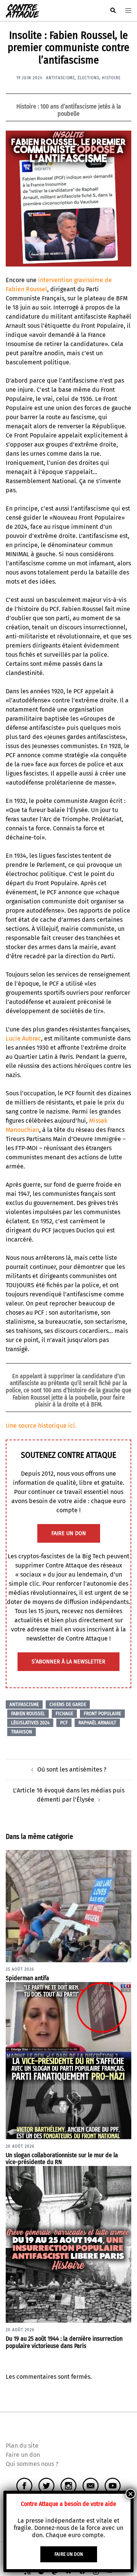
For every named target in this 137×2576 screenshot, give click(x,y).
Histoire (111, 78)
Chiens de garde (68, 1705)
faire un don (69, 1533)
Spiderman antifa (27, 1978)
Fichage (64, 1714)
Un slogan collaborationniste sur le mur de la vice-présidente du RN (62, 2159)
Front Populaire (102, 1714)
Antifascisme (61, 78)
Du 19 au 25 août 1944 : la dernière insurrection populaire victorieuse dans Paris (64, 2342)
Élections (88, 78)
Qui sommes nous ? (32, 2464)
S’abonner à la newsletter (68, 1662)
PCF (64, 1723)
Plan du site (22, 2446)
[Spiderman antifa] (68, 1906)
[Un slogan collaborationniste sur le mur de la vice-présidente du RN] (68, 2060)
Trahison (22, 1732)
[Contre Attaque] (22, 10)
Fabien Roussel (28, 1714)
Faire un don (23, 2455)
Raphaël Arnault (97, 1723)
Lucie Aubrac (23, 1038)
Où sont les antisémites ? (72, 1769)
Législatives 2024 (30, 1723)
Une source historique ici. (41, 1426)
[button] (113, 11)
